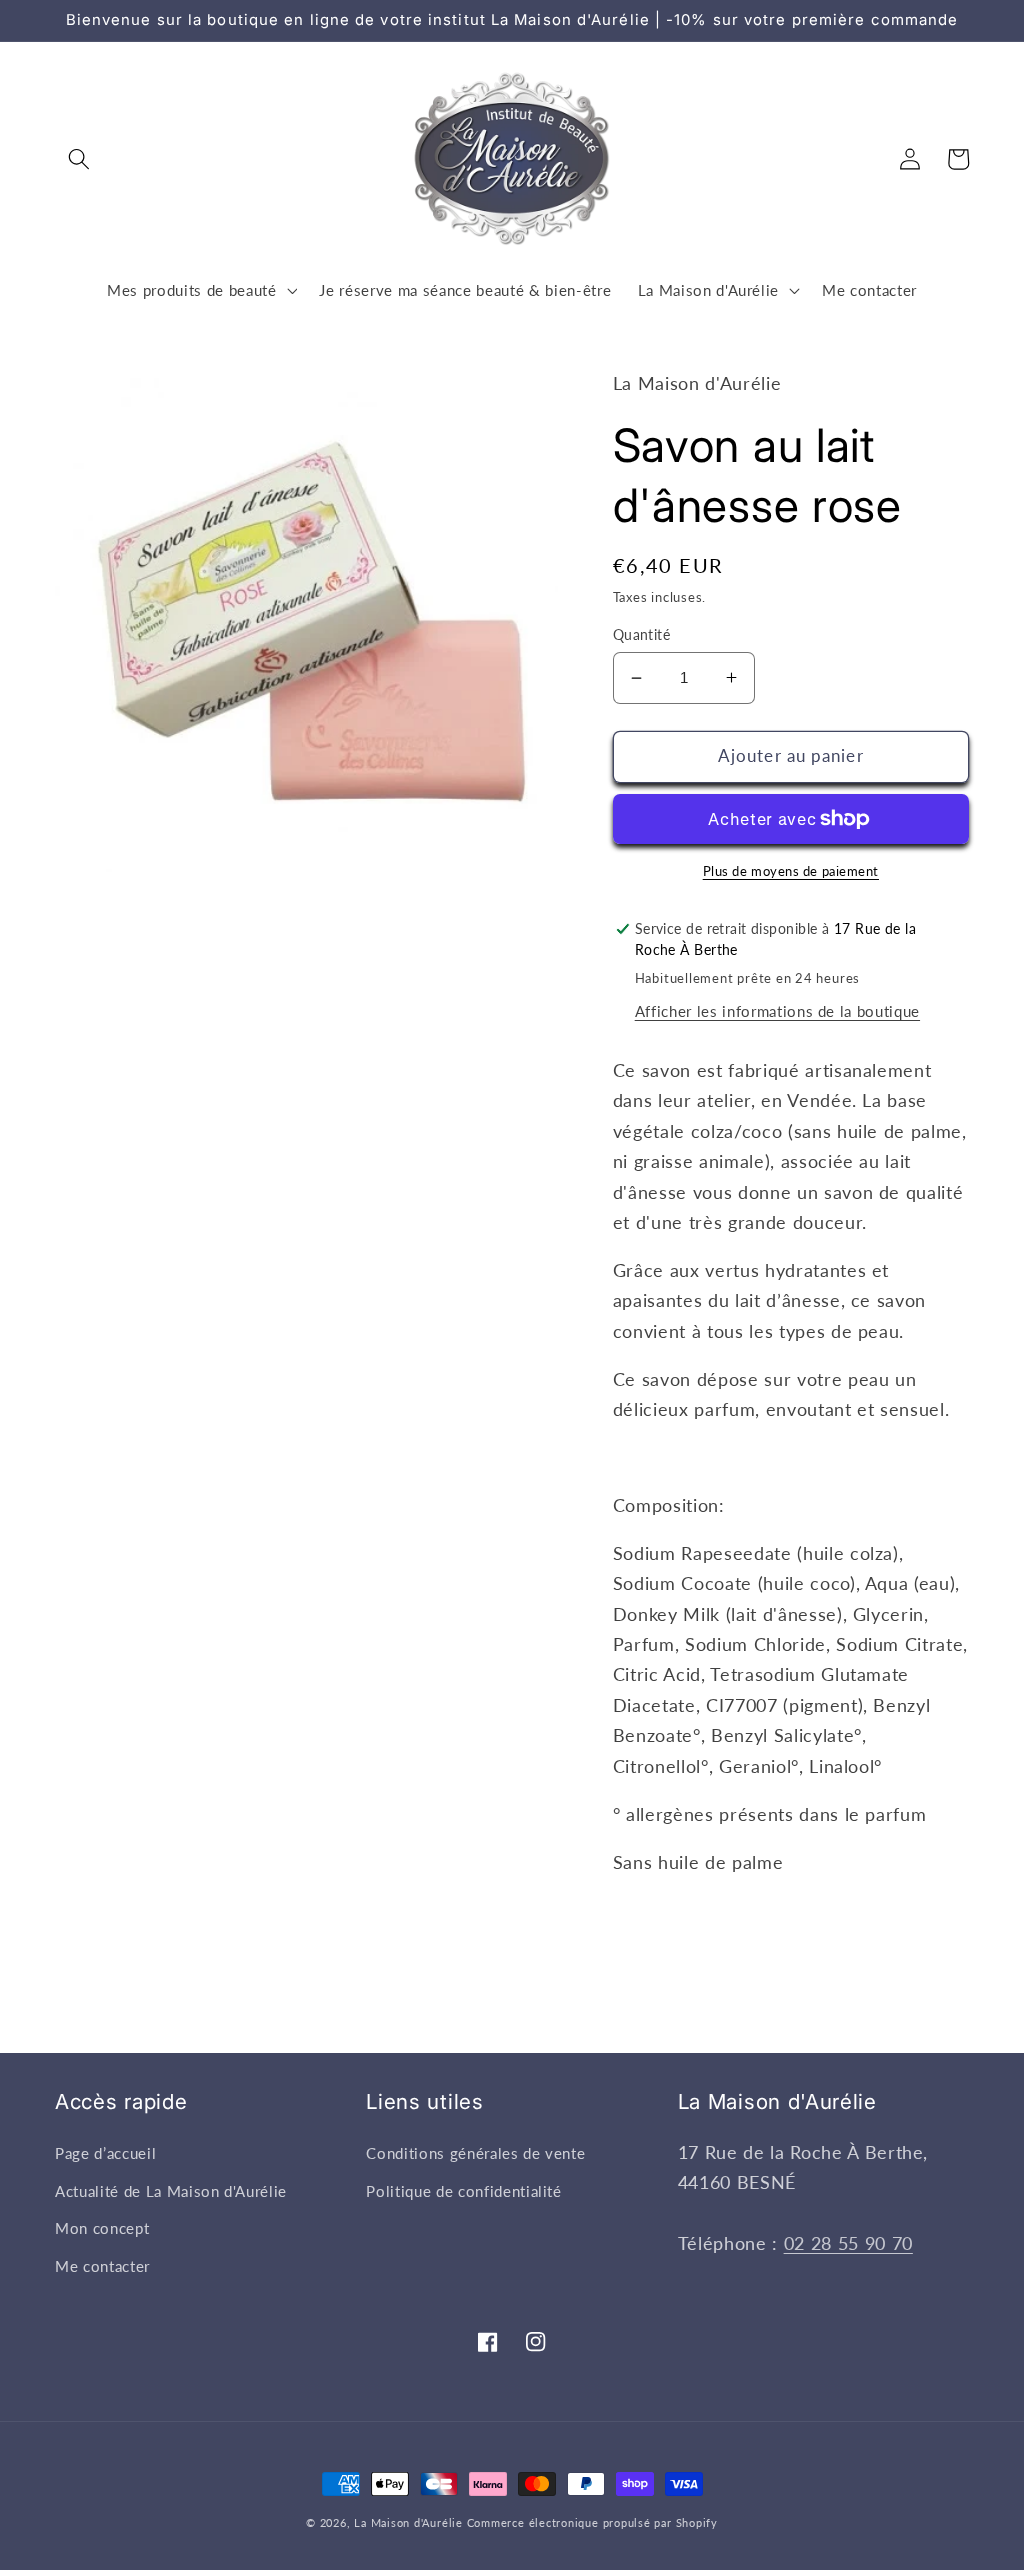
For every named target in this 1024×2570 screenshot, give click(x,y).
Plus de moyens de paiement (791, 871)
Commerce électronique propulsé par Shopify (592, 2522)
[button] (79, 159)
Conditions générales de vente (475, 2153)
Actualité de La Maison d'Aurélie (171, 2191)
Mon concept (102, 2228)
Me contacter (102, 2266)
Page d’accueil (105, 2153)
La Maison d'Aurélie (408, 2522)
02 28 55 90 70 (848, 2243)
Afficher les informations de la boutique (777, 1011)
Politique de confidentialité (463, 2191)
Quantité (642, 634)
